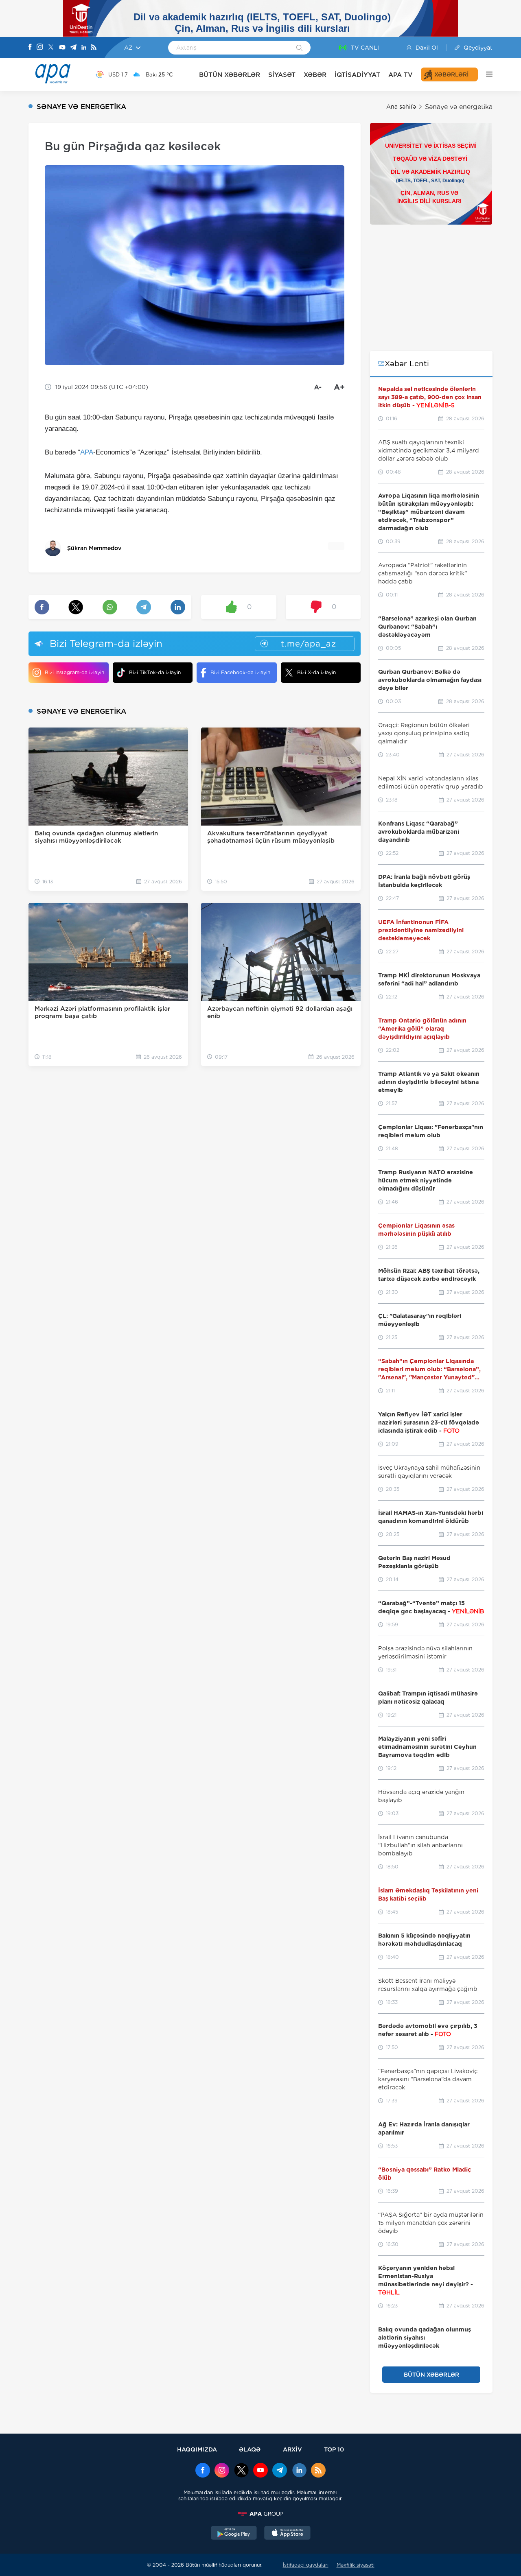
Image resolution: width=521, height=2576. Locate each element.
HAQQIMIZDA (197, 2449)
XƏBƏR (315, 75)
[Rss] (94, 48)
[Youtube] (62, 48)
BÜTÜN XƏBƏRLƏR (230, 75)
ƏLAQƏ (250, 2449)
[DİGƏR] (485, 74)
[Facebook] (30, 48)
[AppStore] (287, 2534)
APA (87, 452)
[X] (51, 48)
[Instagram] (40, 48)
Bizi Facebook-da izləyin (240, 672)
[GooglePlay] (234, 2534)
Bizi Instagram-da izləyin (74, 672)
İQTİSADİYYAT (357, 75)
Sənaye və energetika (459, 107)
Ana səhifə (401, 107)
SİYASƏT (282, 75)
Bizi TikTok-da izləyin (155, 672)
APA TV (401, 75)
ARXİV (292, 2449)
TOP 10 (334, 2449)
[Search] (299, 48)
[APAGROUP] (260, 2514)
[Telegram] (73, 48)
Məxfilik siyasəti (356, 2565)
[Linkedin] (84, 48)
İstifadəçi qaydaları (306, 2565)
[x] (241, 2471)
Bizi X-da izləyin (316, 672)
